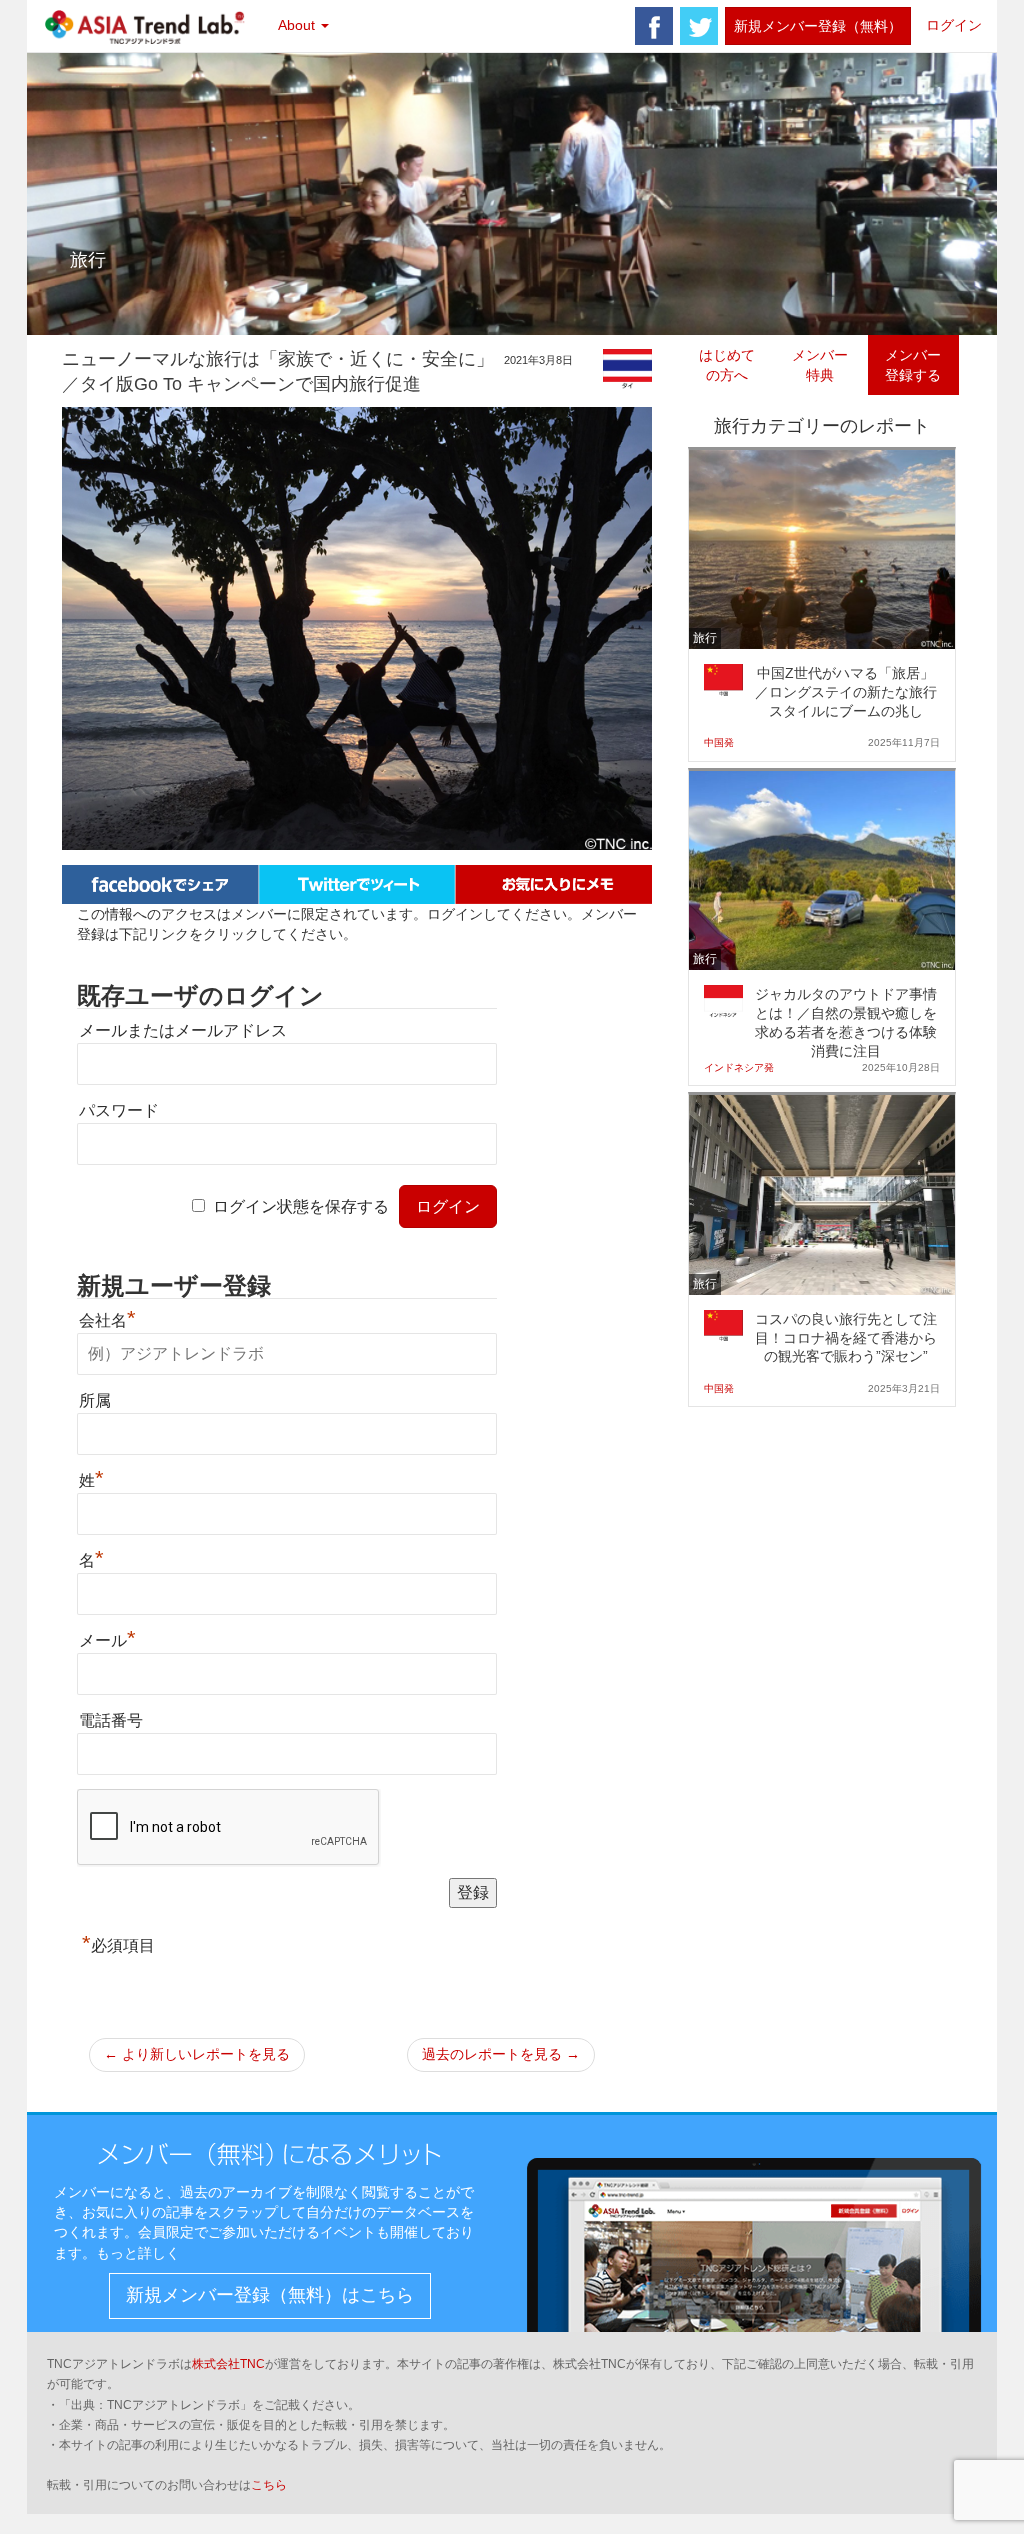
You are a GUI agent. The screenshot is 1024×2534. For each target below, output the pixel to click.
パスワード (119, 1110)
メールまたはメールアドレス (183, 1030)
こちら (269, 2485)
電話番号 (111, 1720)
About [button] (298, 25)
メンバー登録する (913, 365)
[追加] (553, 883)
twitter (699, 26)
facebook (654, 26)
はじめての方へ (727, 365)
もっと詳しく (138, 2253)
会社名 (107, 1320)
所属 (95, 1400)
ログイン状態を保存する (301, 1206)
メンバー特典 (820, 365)
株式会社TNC (228, 2364)
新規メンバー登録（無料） (818, 26)
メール (107, 1640)
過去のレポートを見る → (501, 2054)
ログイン (954, 25)
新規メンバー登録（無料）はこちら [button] (270, 2295)
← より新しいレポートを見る (197, 2054)
